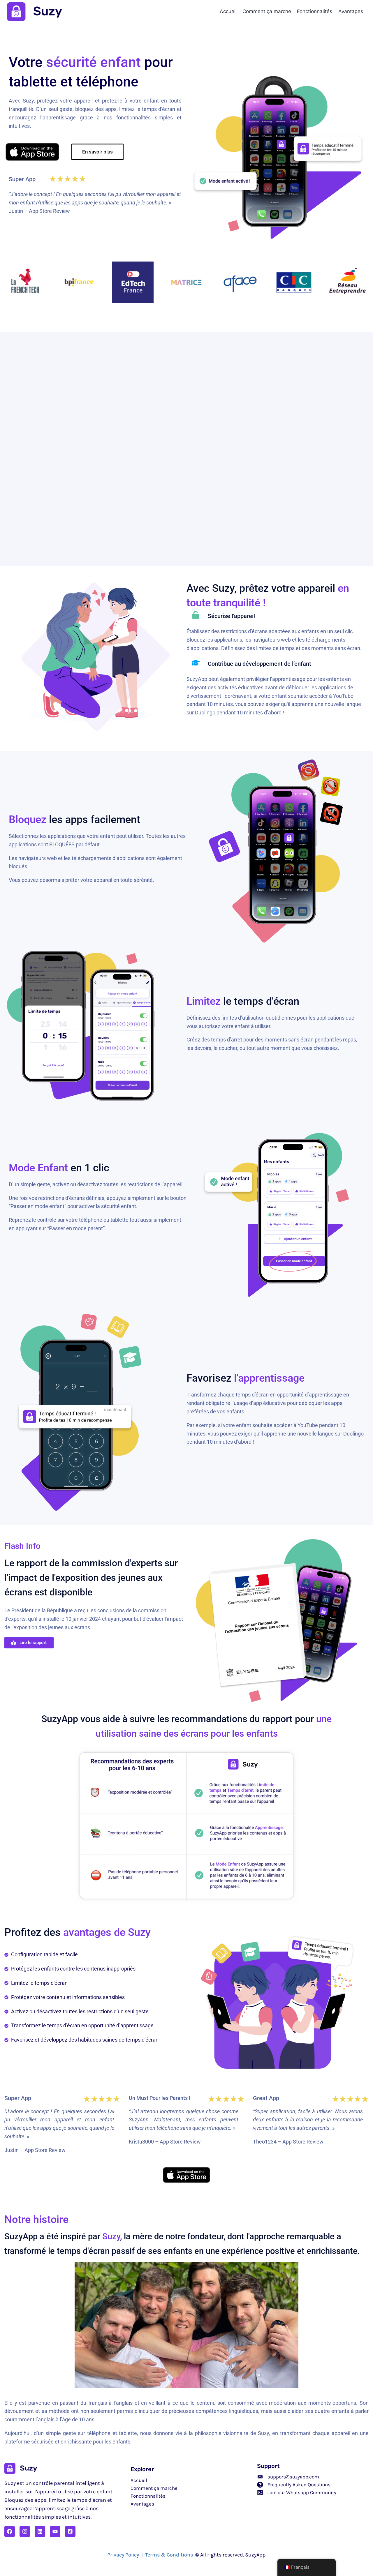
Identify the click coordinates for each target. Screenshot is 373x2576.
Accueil (228, 11)
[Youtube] (55, 2531)
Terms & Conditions (169, 2555)
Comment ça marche (267, 11)
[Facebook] (10, 2531)
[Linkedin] (40, 2531)
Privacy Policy (123, 2555)
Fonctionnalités (315, 11)
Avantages (351, 11)
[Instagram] (25, 2531)
